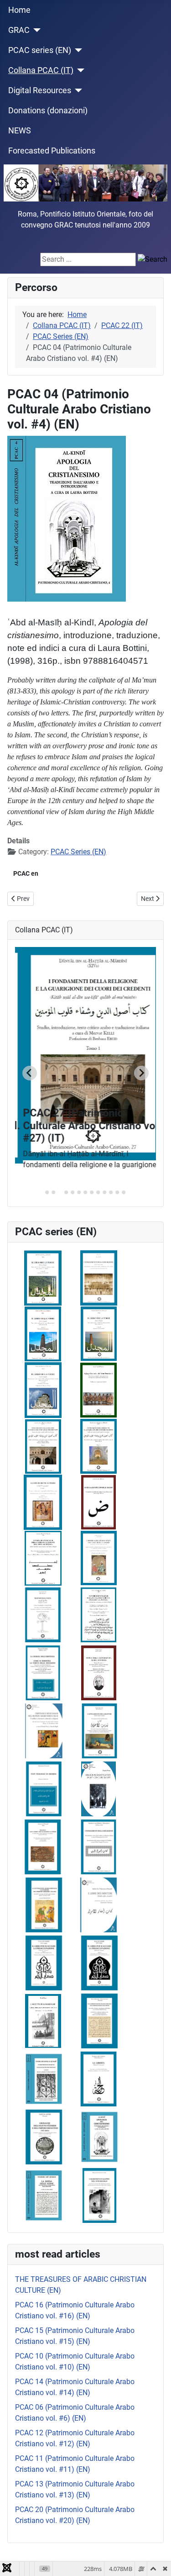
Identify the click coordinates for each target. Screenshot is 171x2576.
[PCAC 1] (44, 2195)
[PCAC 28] (98, 1446)
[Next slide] (141, 1073)
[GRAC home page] (85, 183)
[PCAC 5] (44, 2079)
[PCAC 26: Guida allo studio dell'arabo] (98, 1502)
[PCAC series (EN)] (77, 50)
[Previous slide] (30, 1073)
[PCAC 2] (99, 2195)
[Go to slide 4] (66, 1192)
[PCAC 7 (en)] (43, 2021)
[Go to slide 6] (79, 1192)
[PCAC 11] (44, 1904)
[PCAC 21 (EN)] (43, 1614)
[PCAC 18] (99, 1730)
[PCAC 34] (99, 1277)
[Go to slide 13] (124, 1192)
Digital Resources (40, 90)
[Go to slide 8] (92, 1192)
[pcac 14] (98, 1846)
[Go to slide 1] (47, 1192)
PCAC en (26, 873)
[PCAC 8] (98, 2021)
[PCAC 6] (98, 2079)
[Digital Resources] (77, 90)
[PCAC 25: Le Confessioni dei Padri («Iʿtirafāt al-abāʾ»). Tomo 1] (43, 1502)
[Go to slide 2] (53, 1192)
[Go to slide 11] (111, 1192)
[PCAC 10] (98, 1963)
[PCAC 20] (99, 1672)
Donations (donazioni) (48, 111)
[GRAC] (35, 30)
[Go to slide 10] (104, 1192)
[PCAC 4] (98, 2137)
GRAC (19, 30)
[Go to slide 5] (73, 1192)
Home (19, 10)
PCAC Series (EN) (78, 852)
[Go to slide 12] (117, 1192)
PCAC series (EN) (40, 50)
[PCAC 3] (44, 2137)
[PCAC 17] (44, 1730)
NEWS (20, 131)
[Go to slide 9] (98, 1192)
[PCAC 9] (44, 1962)
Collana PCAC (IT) (41, 70)
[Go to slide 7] (85, 1192)
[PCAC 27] (43, 1446)
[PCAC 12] (98, 1905)
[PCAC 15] (44, 1788)
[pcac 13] (43, 1846)
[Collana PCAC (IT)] (79, 70)
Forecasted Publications (52, 151)
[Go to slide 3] (60, 1193)
